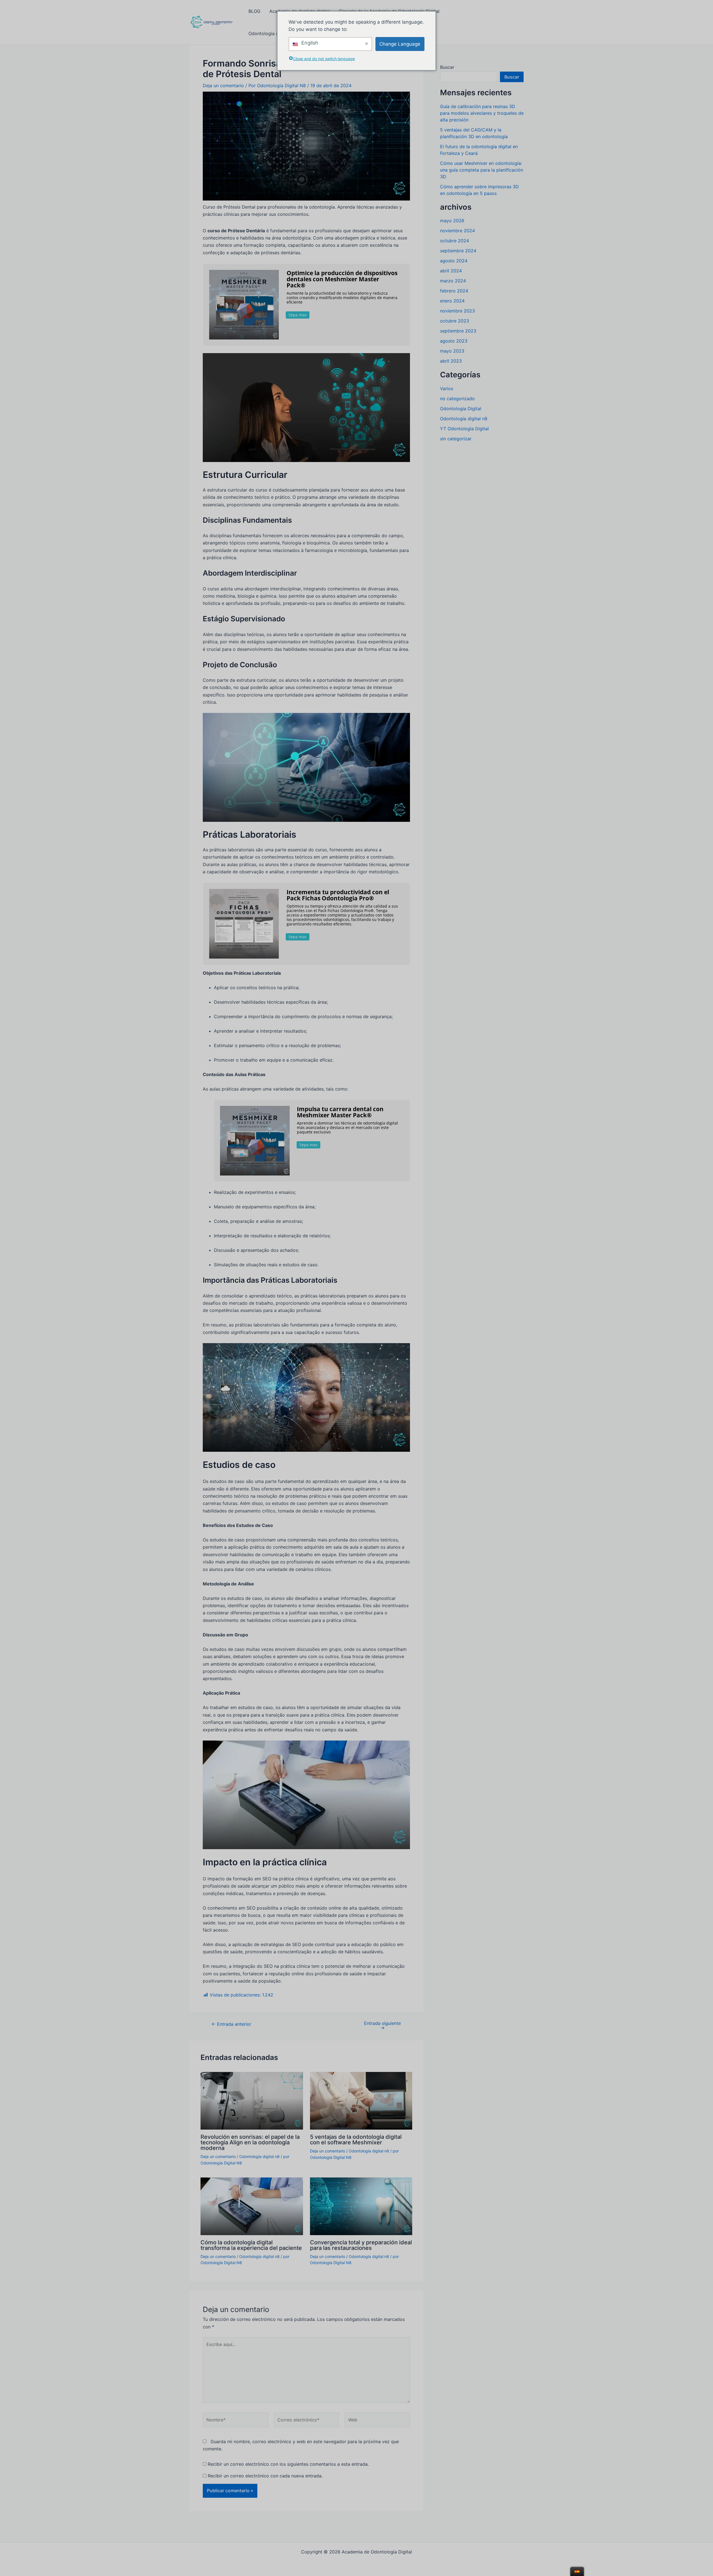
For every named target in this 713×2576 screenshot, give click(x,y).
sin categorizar (456, 439)
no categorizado (457, 399)
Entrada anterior (231, 2024)
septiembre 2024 (458, 251)
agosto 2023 (454, 341)
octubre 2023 (455, 321)
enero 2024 (452, 301)
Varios (447, 388)
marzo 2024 (453, 281)
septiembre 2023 (458, 331)
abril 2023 (451, 361)
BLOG (254, 11)
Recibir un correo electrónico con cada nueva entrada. (265, 2476)
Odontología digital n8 (259, 2156)
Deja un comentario (223, 85)
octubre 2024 (455, 241)
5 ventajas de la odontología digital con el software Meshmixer (356, 2140)
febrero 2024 (454, 291)
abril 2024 (451, 271)
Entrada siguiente (382, 2025)
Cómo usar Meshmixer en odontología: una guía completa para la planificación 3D (482, 170)
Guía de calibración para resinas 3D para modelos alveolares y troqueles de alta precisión (482, 113)
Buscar (447, 67)
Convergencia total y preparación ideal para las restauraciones (361, 2245)
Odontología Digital (461, 409)
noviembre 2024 (457, 231)
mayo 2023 (452, 351)
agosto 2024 (454, 261)
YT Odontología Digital (464, 429)
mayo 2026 (452, 221)
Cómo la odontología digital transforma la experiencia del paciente (251, 2245)
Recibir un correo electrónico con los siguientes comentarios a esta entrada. (288, 2464)
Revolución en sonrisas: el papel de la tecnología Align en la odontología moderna (250, 2142)
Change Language (400, 44)
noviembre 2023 (457, 311)
